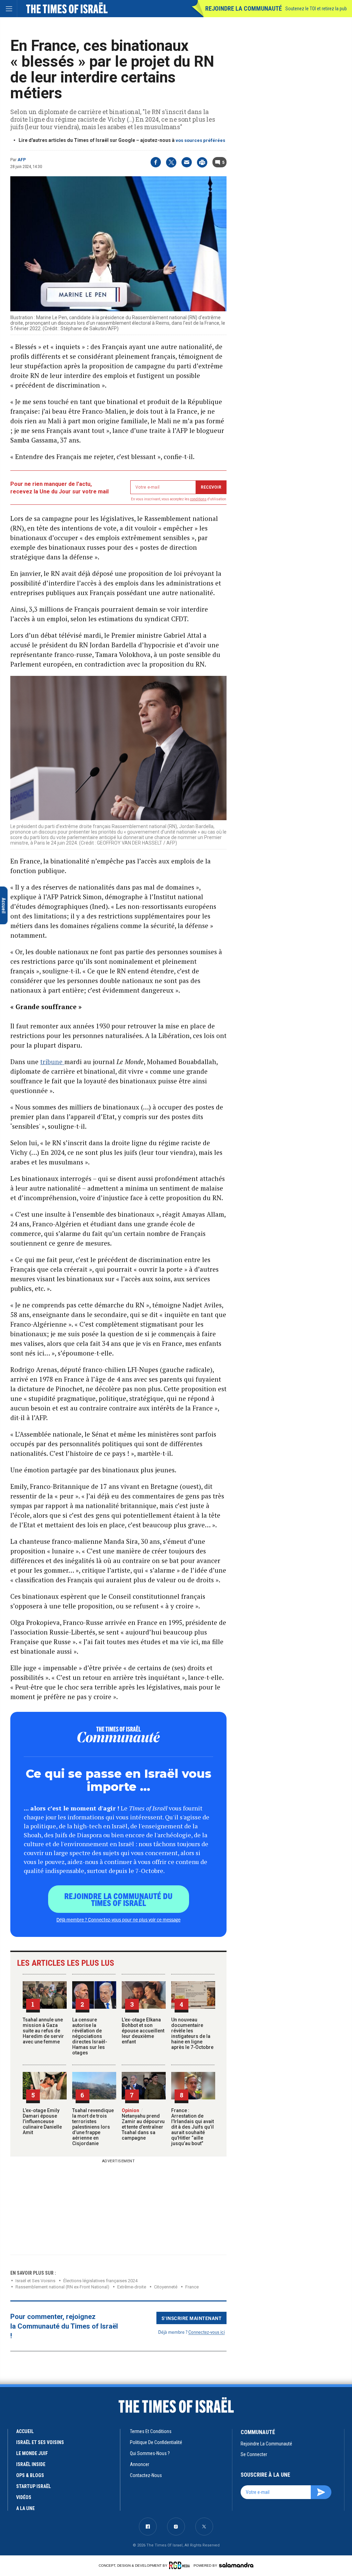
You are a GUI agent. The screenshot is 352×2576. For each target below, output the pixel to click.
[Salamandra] (236, 2565)
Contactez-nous (146, 2475)
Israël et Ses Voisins (35, 2281)
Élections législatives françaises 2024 (100, 2281)
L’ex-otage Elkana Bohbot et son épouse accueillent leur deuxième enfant (143, 2031)
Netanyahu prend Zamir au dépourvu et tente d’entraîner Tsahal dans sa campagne (143, 2124)
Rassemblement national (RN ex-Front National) (62, 2287)
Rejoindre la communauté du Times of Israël (118, 1899)
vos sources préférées (200, 140)
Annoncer (140, 2464)
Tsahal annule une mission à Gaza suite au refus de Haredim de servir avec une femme (43, 2031)
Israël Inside (31, 2464)
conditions (198, 499)
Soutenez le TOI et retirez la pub (316, 9)
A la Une (25, 2508)
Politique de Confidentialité (156, 2442)
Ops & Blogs (30, 2475)
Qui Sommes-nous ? (150, 2453)
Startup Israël (34, 2486)
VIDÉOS (24, 2497)
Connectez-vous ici (207, 2332)
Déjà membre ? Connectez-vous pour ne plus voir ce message (118, 1919)
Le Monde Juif (32, 2453)
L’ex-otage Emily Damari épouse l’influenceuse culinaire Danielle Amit (42, 2121)
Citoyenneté (166, 2287)
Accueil (25, 2431)
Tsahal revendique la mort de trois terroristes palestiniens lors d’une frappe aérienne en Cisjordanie (93, 2127)
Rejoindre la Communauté (244, 8)
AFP (22, 160)
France (192, 2287)
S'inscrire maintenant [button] (192, 2318)
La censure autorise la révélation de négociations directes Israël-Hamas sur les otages (90, 2036)
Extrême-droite (132, 2287)
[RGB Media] (181, 2565)
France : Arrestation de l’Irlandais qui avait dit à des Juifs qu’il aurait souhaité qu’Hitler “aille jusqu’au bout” (192, 2127)
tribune (52, 1062)
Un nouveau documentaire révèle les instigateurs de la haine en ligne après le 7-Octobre (192, 2033)
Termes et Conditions (151, 2431)
